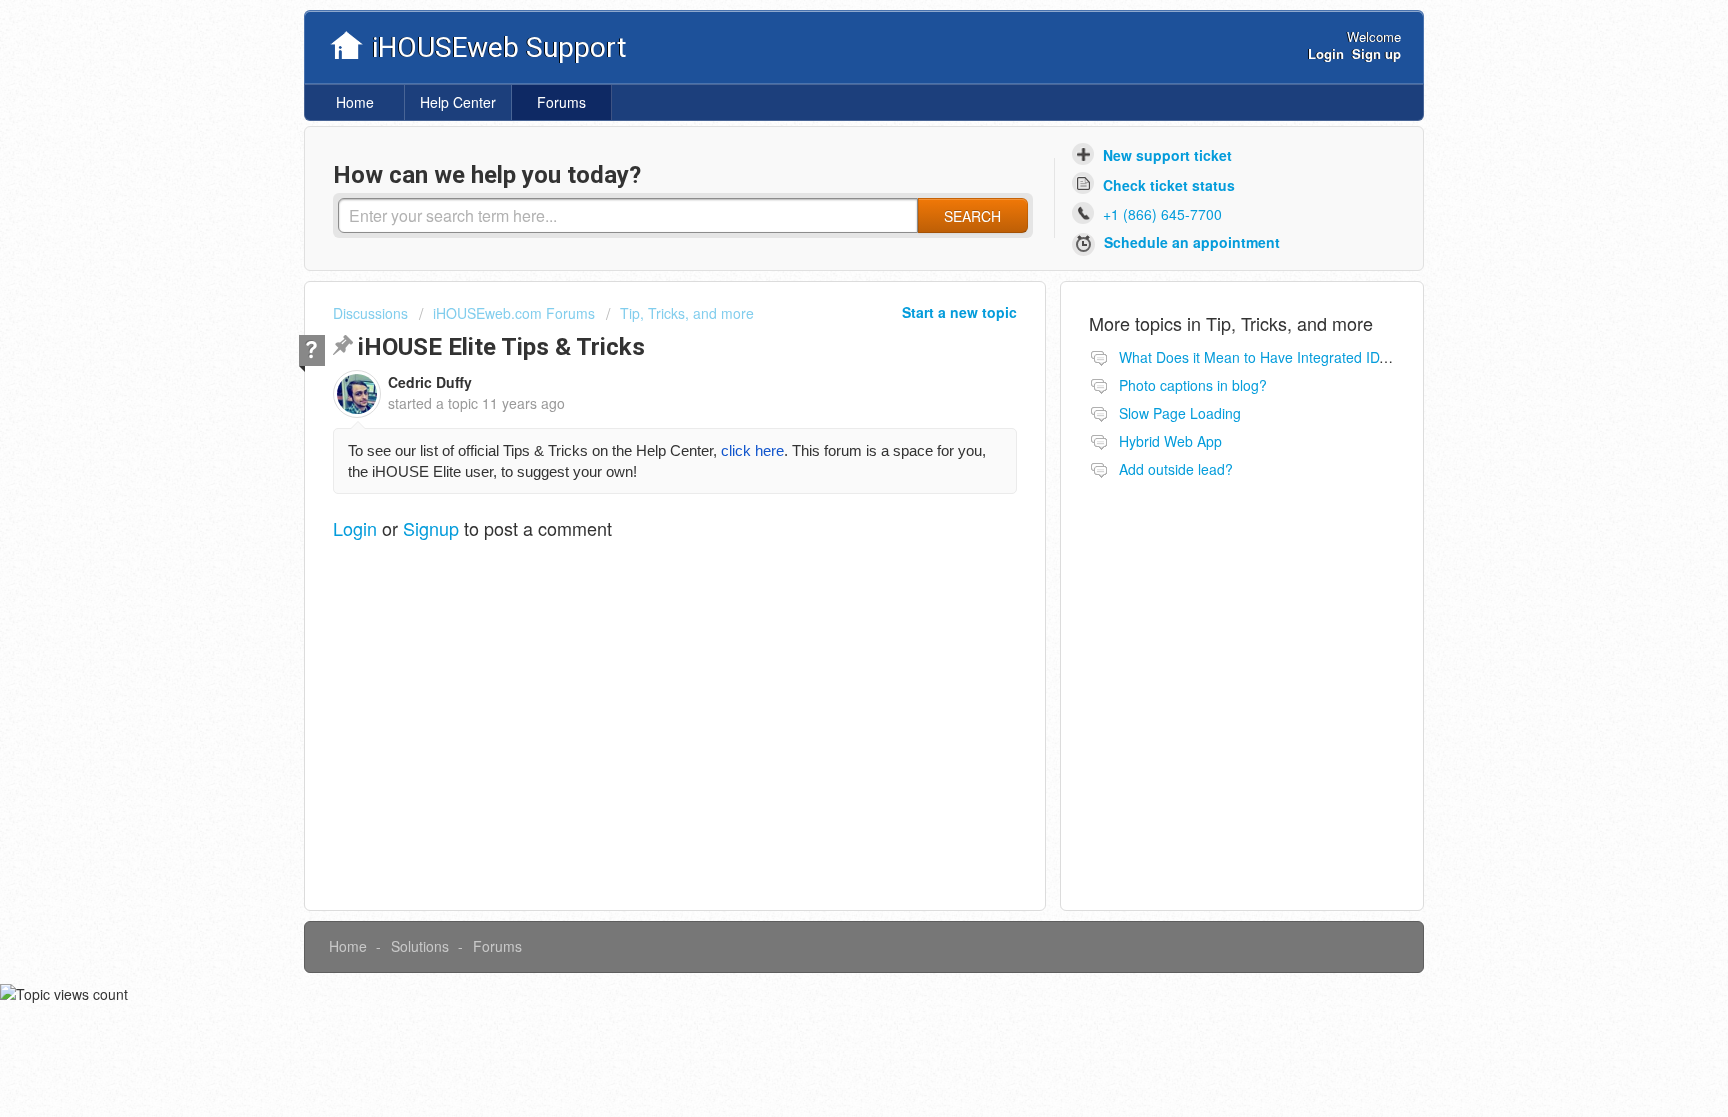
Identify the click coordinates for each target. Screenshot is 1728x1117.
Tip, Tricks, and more (687, 313)
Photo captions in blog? (1193, 385)
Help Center (458, 102)
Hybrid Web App (1170, 441)
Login (355, 528)
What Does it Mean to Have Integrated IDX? (1257, 357)
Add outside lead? (1176, 469)
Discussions (370, 313)
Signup (431, 528)
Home (355, 102)
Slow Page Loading (1180, 413)
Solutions (420, 946)
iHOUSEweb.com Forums (514, 313)
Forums (561, 102)
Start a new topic (959, 312)
